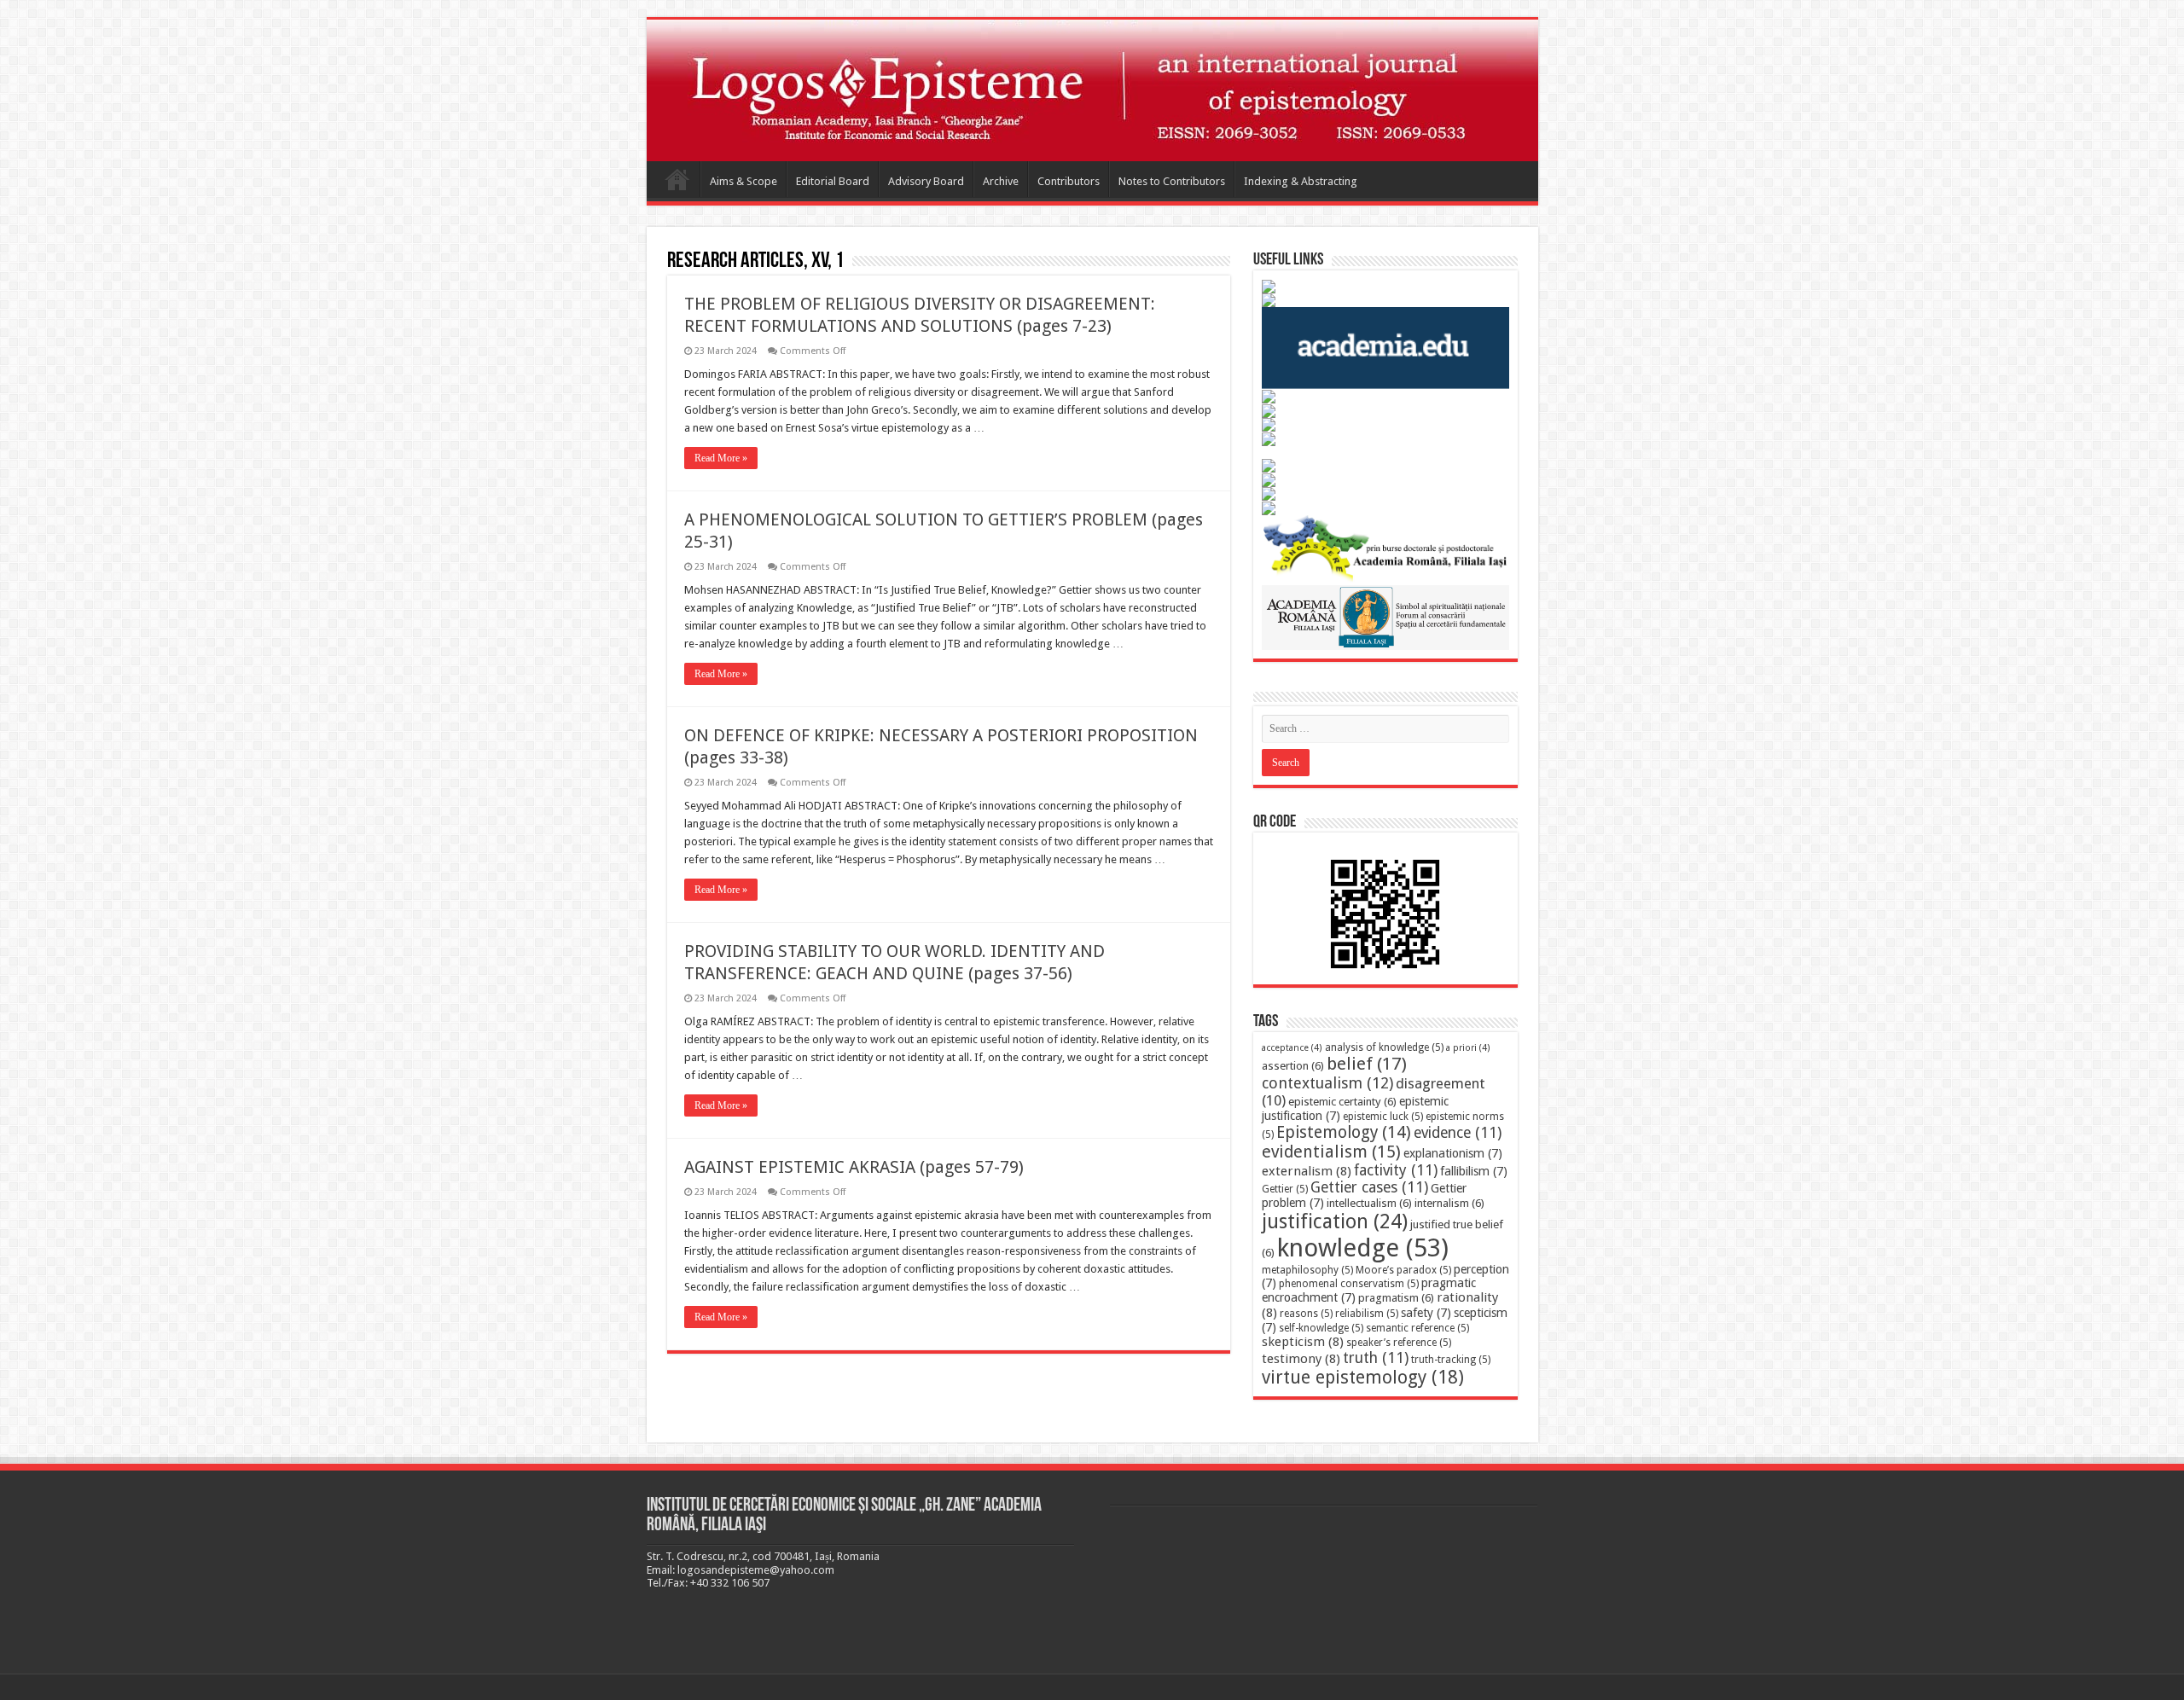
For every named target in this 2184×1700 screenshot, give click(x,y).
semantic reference (1417, 1328)
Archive (1001, 181)
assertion (1293, 1066)
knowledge (1363, 1248)
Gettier (1285, 1189)
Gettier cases (1369, 1187)
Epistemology (1344, 1132)
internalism (1449, 1203)
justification (1335, 1221)
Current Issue (677, 179)
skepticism (1303, 1342)
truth (1376, 1358)
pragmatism (1396, 1298)
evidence (1458, 1133)
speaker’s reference (1399, 1343)
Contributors (1069, 181)
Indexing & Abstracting (1301, 181)
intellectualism (1369, 1203)
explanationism (1453, 1153)
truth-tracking (1451, 1360)
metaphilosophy (1307, 1270)
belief (1367, 1064)
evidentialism (1331, 1152)
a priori (1468, 1048)
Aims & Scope (743, 181)
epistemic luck (1383, 1117)
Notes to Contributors (1172, 181)
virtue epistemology (1363, 1377)
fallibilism (1474, 1171)
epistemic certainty (1342, 1102)
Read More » (721, 458)
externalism (1307, 1171)
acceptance (1292, 1048)
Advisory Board (926, 181)
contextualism (1327, 1083)
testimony (1301, 1359)
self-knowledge (1321, 1328)
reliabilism (1367, 1314)
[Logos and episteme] (1092, 90)
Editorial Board (833, 181)
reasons (1306, 1314)
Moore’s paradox (1403, 1270)
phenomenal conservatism (1349, 1284)
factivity (1396, 1170)
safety (1426, 1313)
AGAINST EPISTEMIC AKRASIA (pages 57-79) (854, 1167)
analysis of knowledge (1384, 1047)
